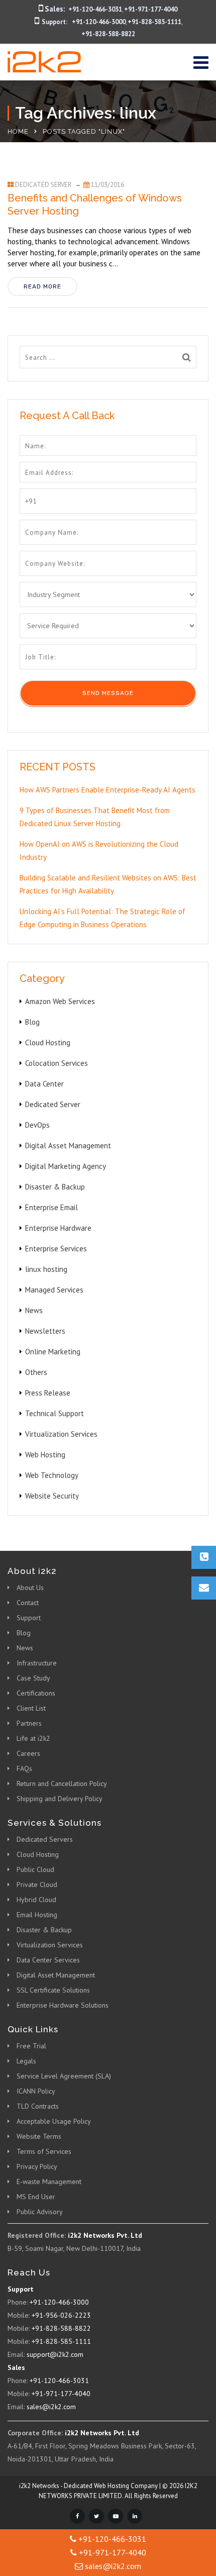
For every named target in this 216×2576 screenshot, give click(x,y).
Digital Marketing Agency (66, 1166)
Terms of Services (44, 2151)
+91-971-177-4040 (151, 9)
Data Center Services (48, 1960)
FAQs (24, 1768)
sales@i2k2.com (51, 2407)
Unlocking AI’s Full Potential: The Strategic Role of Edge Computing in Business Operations (102, 918)
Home (18, 131)
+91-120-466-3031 (95, 9)
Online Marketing (53, 1352)
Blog (32, 1022)
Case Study (33, 1678)
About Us (30, 1588)
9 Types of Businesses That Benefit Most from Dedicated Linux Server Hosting (95, 817)
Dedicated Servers (45, 1839)
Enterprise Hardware (58, 1228)
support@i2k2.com (55, 2354)
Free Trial (31, 2046)
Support (29, 1618)
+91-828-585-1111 (154, 22)
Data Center (44, 1084)
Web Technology (52, 1475)
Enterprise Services (56, 1249)
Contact (28, 1603)
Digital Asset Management (68, 1146)
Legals (26, 2061)
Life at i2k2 (33, 1738)
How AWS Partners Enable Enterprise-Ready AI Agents (107, 790)
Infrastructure (37, 1663)
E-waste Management (49, 2182)
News (34, 1310)
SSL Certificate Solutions (53, 1990)
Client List (31, 1708)
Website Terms (39, 2136)
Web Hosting (45, 1455)
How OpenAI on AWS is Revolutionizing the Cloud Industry (99, 851)
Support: (55, 22)
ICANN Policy (36, 2091)
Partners (29, 1723)
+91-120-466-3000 (99, 22)
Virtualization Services (61, 1434)
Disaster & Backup (55, 1187)
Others (36, 1372)
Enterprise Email (51, 1207)
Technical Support (55, 1413)
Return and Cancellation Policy (62, 1784)
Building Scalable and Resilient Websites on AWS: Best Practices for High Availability (108, 884)
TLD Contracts (38, 2106)
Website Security (52, 1496)
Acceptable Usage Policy (54, 2121)
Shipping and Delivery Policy (60, 1799)
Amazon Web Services (60, 1001)
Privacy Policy (37, 2166)
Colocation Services (57, 1063)
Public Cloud (35, 1869)
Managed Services (54, 1290)
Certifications (36, 1693)
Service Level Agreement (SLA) (64, 2076)
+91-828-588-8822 (108, 34)
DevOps (37, 1125)
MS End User (36, 2197)
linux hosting (46, 1269)
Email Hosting (37, 1915)
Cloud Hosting (48, 1043)
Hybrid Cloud (36, 1900)
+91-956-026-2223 (61, 2315)
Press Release (48, 1393)
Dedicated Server (43, 185)
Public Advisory (40, 2212)
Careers (28, 1753)
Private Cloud (37, 1885)
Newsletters (45, 1331)
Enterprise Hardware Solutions (63, 2005)
